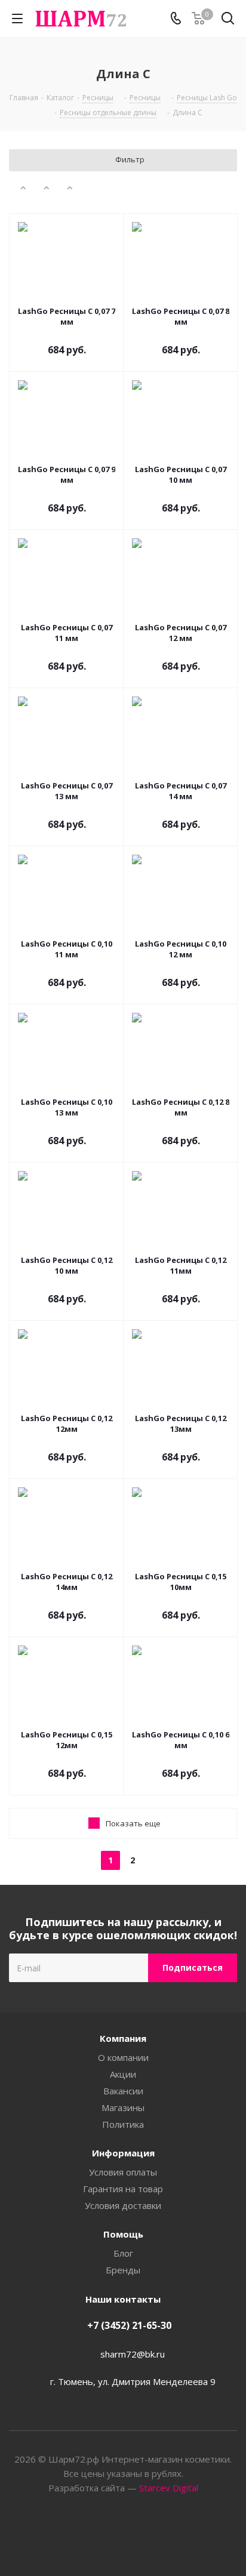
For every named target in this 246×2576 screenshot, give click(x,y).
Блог (123, 2253)
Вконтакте (108, 2534)
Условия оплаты (123, 2172)
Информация (123, 2153)
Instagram (138, 2534)
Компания (123, 2038)
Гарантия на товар (123, 2189)
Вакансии (123, 2091)
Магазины (123, 2107)
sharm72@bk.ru (133, 2354)
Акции (123, 2074)
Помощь (123, 2234)
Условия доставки (123, 2205)
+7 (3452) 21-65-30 (129, 2325)
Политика (123, 2124)
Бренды (123, 2270)
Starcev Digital (169, 2488)
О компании (123, 2057)
